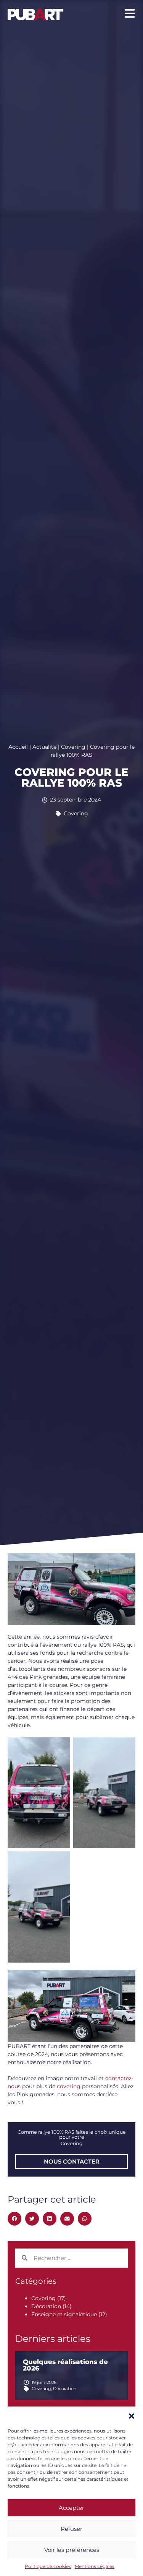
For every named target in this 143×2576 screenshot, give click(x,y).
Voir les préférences (72, 2550)
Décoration (46, 2306)
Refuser (71, 2529)
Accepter (71, 2508)
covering (69, 2086)
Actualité (44, 747)
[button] (132, 2416)
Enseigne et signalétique (64, 2314)
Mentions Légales (95, 2566)
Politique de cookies (48, 2566)
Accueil (18, 747)
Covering (73, 747)
